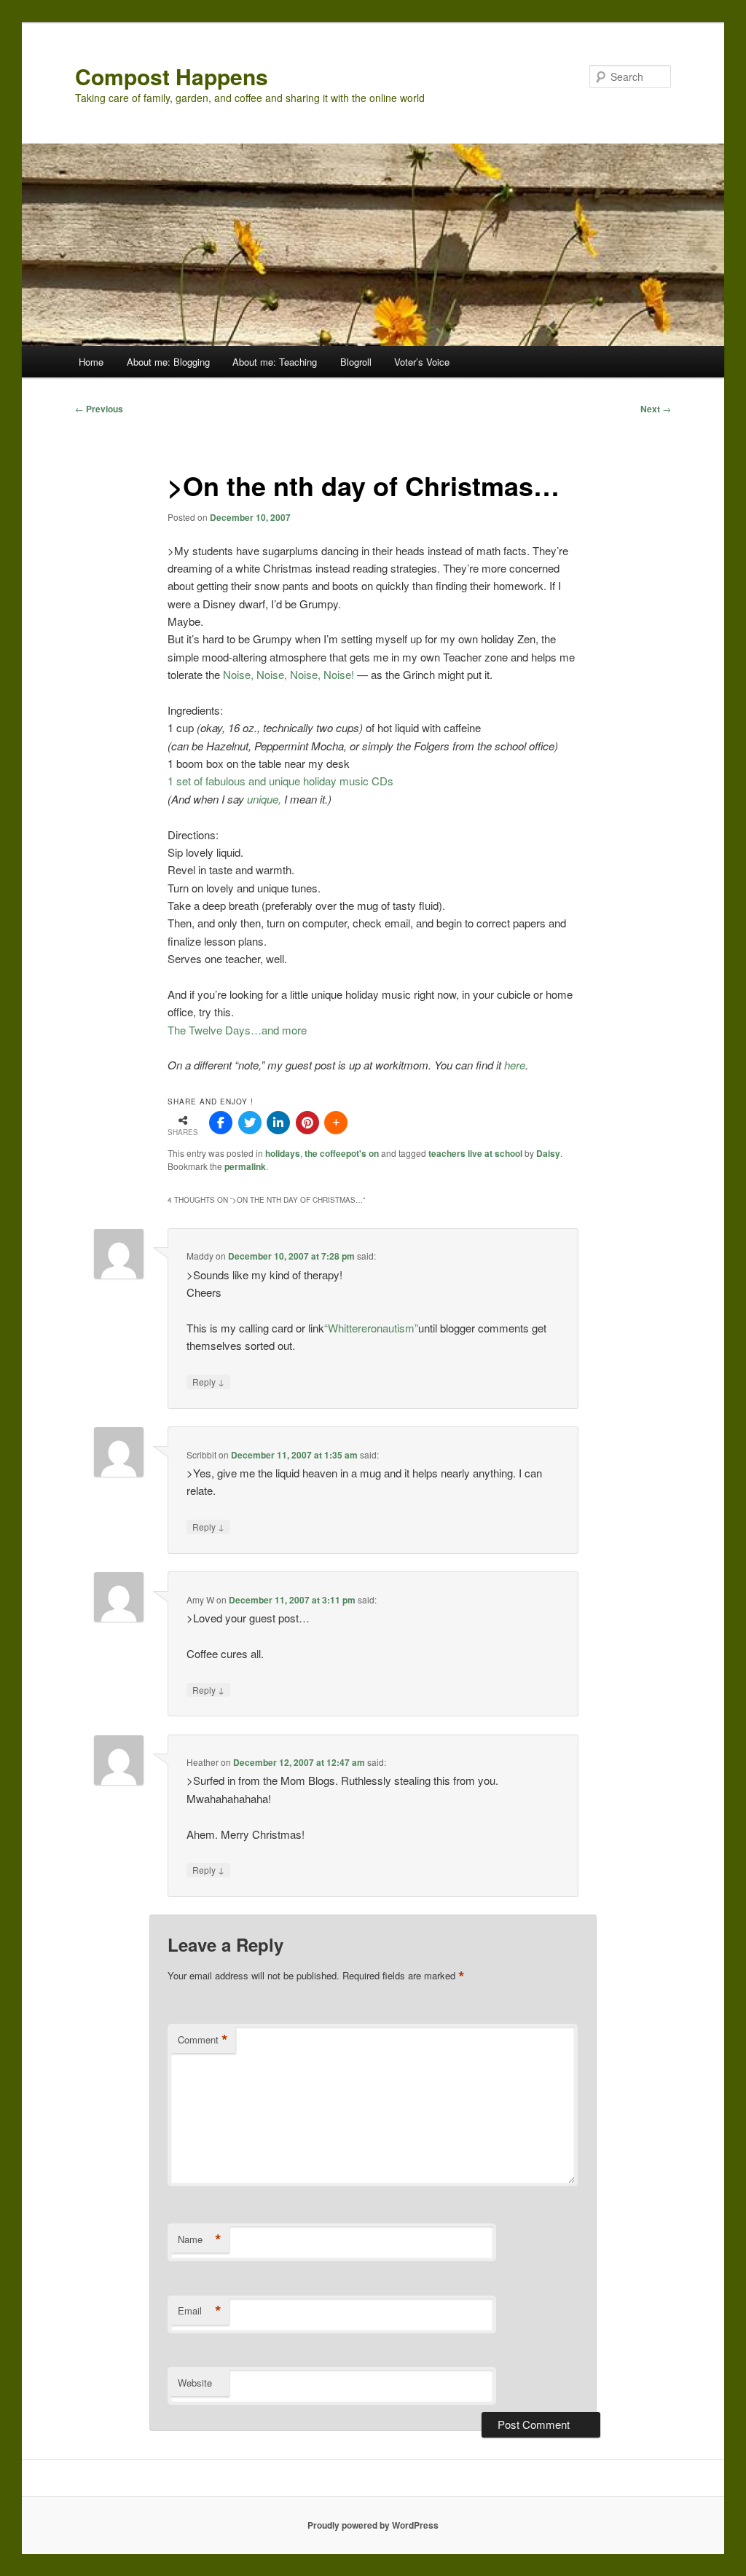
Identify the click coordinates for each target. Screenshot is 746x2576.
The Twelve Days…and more (237, 1030)
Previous (99, 409)
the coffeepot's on (342, 1153)
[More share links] (336, 1123)
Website (195, 2383)
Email (200, 2311)
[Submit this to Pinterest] (307, 1123)
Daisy (548, 1153)
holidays (283, 1153)
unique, (264, 799)
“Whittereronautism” (371, 1328)
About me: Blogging (168, 362)
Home (91, 362)
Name (200, 2239)
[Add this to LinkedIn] (278, 1123)
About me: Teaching (275, 362)
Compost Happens (172, 76)
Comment (203, 2040)
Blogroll (356, 362)
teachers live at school (475, 1153)
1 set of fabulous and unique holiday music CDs (280, 781)
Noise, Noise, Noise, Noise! (288, 674)
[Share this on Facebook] (221, 1123)
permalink (245, 1166)
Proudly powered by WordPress (373, 2525)
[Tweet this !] (250, 1123)
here (515, 1065)
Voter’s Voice (422, 362)
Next (656, 409)
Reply (208, 1381)
